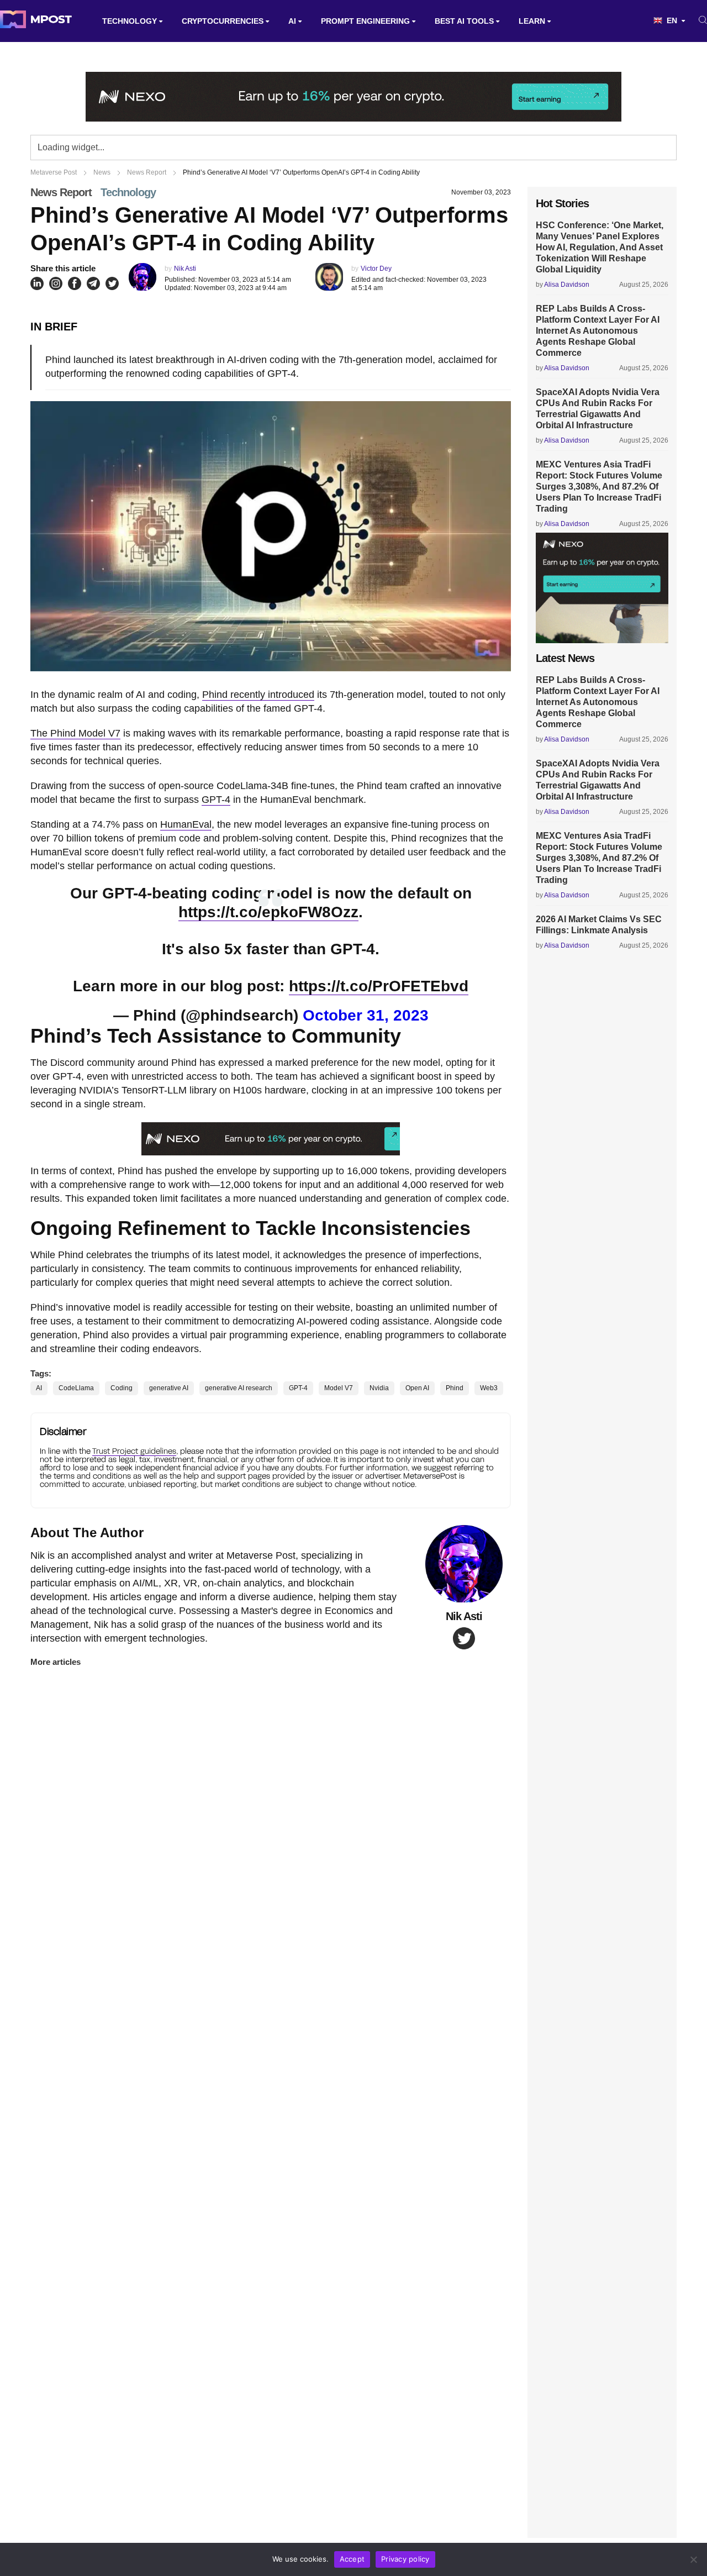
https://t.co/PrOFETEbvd (379, 986)
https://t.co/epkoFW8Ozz (268, 912)
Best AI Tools (464, 21)
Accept (352, 2559)
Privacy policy (405, 2559)
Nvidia (379, 1388)
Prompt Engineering (365, 21)
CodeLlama (76, 1388)
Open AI (417, 1388)
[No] (693, 2559)
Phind (455, 1388)
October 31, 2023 (366, 1015)
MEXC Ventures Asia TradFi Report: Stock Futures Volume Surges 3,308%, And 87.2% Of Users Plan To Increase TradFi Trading (599, 487)
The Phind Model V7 (75, 733)
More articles (56, 1662)
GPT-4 (216, 800)
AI (292, 21)
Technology (130, 21)
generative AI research (239, 1388)
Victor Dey (376, 269)
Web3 (489, 1388)
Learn (532, 21)
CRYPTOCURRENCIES (223, 21)
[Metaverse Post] (36, 21)
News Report (61, 192)
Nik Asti (185, 269)
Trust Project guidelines (134, 1451)
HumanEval (186, 824)
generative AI (169, 1388)
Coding (122, 1388)
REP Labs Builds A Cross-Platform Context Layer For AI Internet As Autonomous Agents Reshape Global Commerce (598, 331)
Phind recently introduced (258, 695)
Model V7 (339, 1388)
